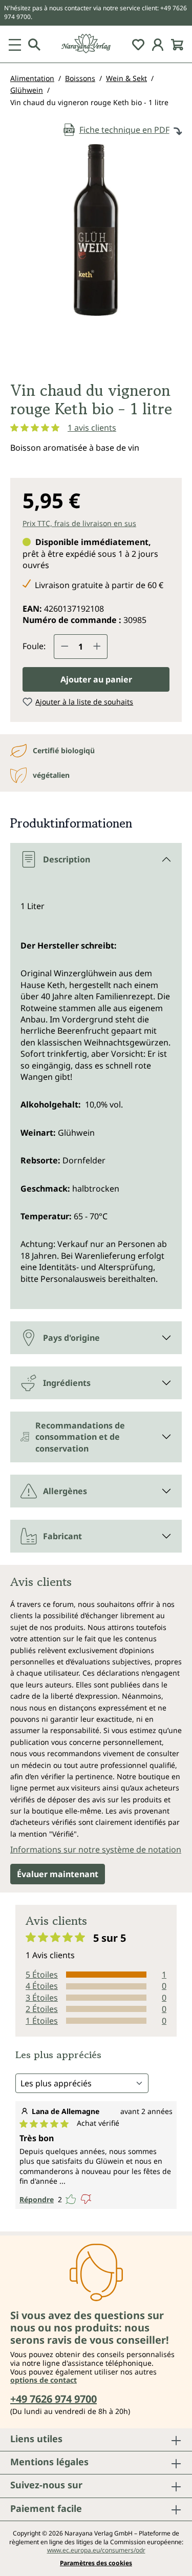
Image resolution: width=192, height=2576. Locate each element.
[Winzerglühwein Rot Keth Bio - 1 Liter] (96, 230)
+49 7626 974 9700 (54, 2399)
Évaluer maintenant (58, 1874)
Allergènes (65, 1491)
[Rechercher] (34, 44)
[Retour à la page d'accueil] (96, 44)
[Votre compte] (158, 44)
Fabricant (62, 1536)
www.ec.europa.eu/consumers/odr (96, 2550)
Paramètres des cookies (96, 2563)
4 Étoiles (42, 1986)
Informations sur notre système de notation (96, 1849)
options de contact (44, 2380)
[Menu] (15, 44)
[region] (96, 258)
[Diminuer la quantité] (65, 647)
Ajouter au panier (96, 679)
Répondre (37, 2199)
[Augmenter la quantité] (97, 647)
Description (67, 859)
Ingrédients (67, 1383)
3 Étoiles (42, 1998)
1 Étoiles (42, 2021)
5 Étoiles (42, 1975)
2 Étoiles (42, 2009)
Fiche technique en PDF (124, 130)
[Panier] (177, 44)
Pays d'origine (71, 1338)
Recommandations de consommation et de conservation (80, 1437)
